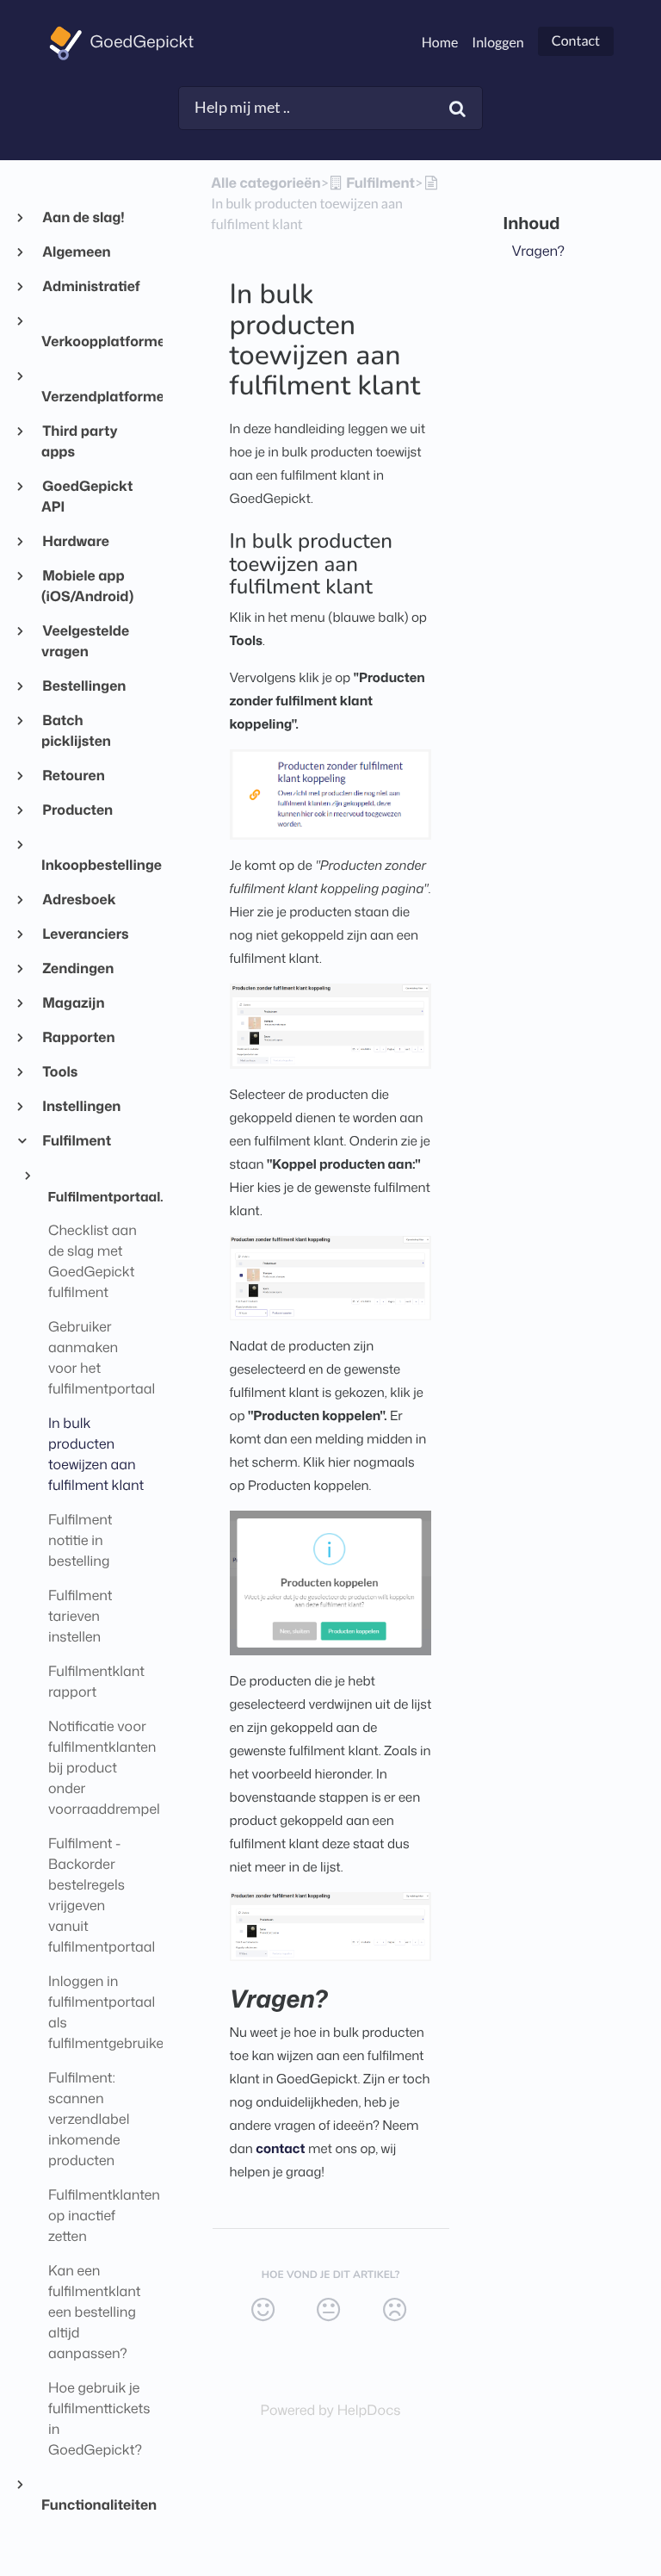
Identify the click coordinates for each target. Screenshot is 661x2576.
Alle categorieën (266, 183)
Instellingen (81, 1107)
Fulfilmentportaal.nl (99, 1196)
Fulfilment (76, 1141)
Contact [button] (576, 41)
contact (280, 2148)
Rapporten (78, 1038)
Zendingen (77, 969)
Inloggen (497, 43)
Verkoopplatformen (95, 342)
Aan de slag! (83, 218)
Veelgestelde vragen (85, 642)
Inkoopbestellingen (95, 866)
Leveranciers (85, 934)
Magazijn (73, 1003)
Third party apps (80, 442)
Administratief (91, 287)
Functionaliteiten (95, 2505)
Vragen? (539, 251)
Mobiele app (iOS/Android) (87, 587)
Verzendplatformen (95, 397)
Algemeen (76, 252)
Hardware (75, 542)
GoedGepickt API (87, 497)
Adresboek (79, 900)
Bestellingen (83, 686)
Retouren (73, 776)
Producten (77, 810)
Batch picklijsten (76, 731)
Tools (59, 1072)
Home (440, 43)
